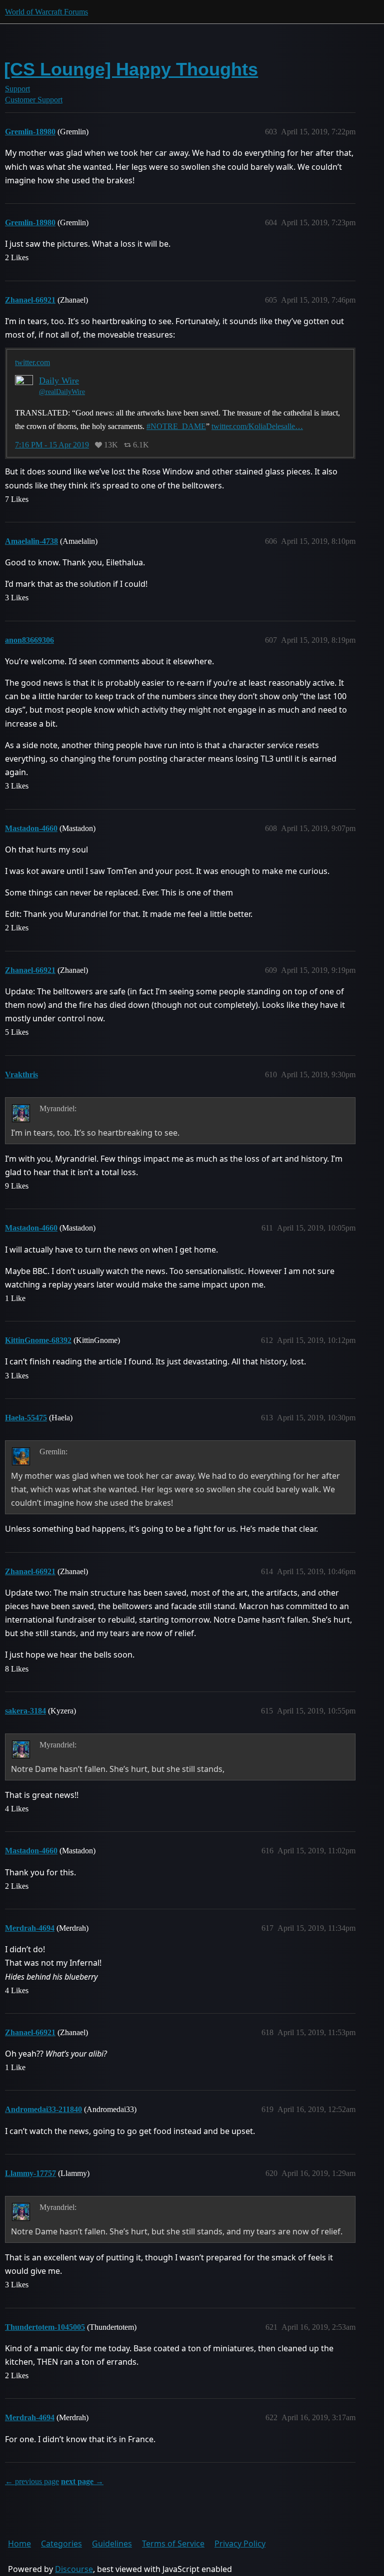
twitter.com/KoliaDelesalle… (257, 426)
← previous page (32, 2481)
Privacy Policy (240, 2544)
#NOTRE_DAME (176, 426)
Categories (61, 2544)
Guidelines (112, 2544)
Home (19, 2544)
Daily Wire (59, 381)
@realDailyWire (62, 392)
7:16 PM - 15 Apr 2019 (52, 445)
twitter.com (32, 362)
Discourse (74, 2569)
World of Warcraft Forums (46, 12)
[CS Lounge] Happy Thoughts (131, 69)
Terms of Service (173, 2544)
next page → (82, 2481)
